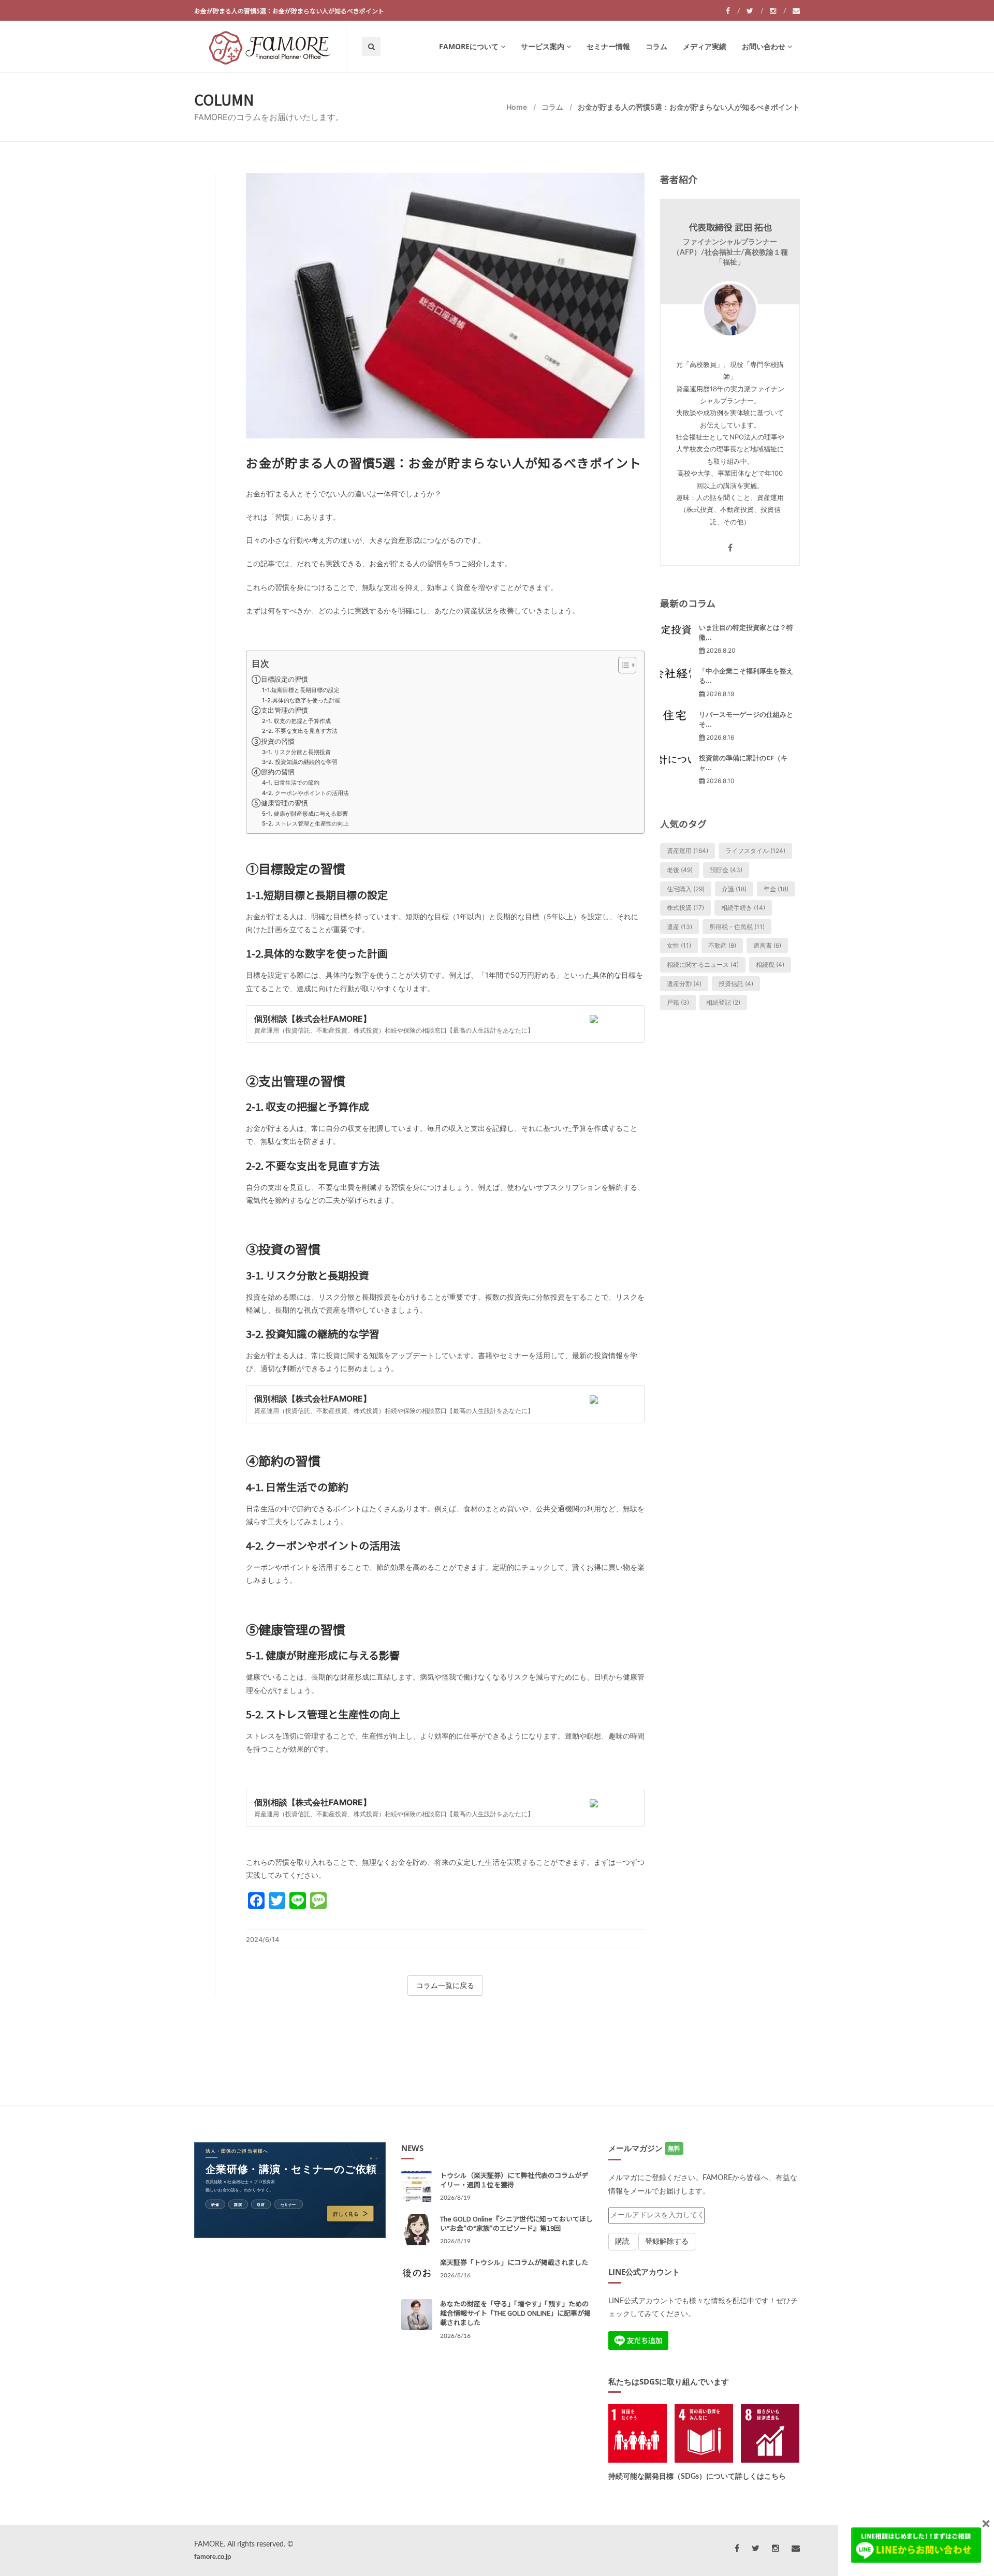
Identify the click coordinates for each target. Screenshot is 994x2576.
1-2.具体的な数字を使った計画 (301, 700)
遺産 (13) (679, 927)
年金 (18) (776, 889)
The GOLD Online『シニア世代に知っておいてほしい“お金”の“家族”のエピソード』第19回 (516, 2223)
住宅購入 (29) (686, 889)
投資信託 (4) (736, 984)
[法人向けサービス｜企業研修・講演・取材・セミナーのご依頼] (290, 2190)
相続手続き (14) (743, 908)
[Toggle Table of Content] (622, 665)
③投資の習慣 (273, 741)
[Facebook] (733, 11)
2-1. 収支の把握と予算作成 (296, 721)
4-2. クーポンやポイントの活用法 (305, 793)
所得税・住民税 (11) (737, 927)
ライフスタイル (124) (755, 851)
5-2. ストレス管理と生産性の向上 (305, 823)
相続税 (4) (770, 965)
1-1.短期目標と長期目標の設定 (301, 690)
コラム (656, 46)
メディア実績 (705, 46)
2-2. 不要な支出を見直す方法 (300, 731)
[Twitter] (755, 11)
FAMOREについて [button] (469, 46)
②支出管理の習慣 (280, 710)
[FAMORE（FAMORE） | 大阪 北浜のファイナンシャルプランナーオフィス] (270, 47)
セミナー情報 (608, 46)
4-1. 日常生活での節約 (291, 783)
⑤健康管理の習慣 (280, 803)
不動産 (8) (722, 945)
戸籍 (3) (678, 1002)
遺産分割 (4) (684, 984)
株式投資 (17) (685, 908)
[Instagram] (778, 11)
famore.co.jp (213, 2557)
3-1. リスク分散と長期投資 (296, 752)
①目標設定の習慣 (280, 679)
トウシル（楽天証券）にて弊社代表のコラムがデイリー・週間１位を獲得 (514, 2180)
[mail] (796, 11)
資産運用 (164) (688, 851)
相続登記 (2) (723, 1002)
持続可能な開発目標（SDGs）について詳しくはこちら (697, 2477)
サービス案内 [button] (543, 46)
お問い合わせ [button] (764, 46)
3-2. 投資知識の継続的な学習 (300, 762)
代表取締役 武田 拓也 (730, 227)
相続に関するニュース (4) (703, 965)
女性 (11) (679, 945)
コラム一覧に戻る (445, 1985)
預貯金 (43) (726, 870)
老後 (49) (680, 870)
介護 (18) (734, 889)
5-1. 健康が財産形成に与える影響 (305, 814)
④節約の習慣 (273, 772)
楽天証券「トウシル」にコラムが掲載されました (514, 2262)
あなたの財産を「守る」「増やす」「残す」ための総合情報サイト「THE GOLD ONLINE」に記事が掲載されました (515, 2313)
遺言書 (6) (767, 945)
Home (517, 107)
